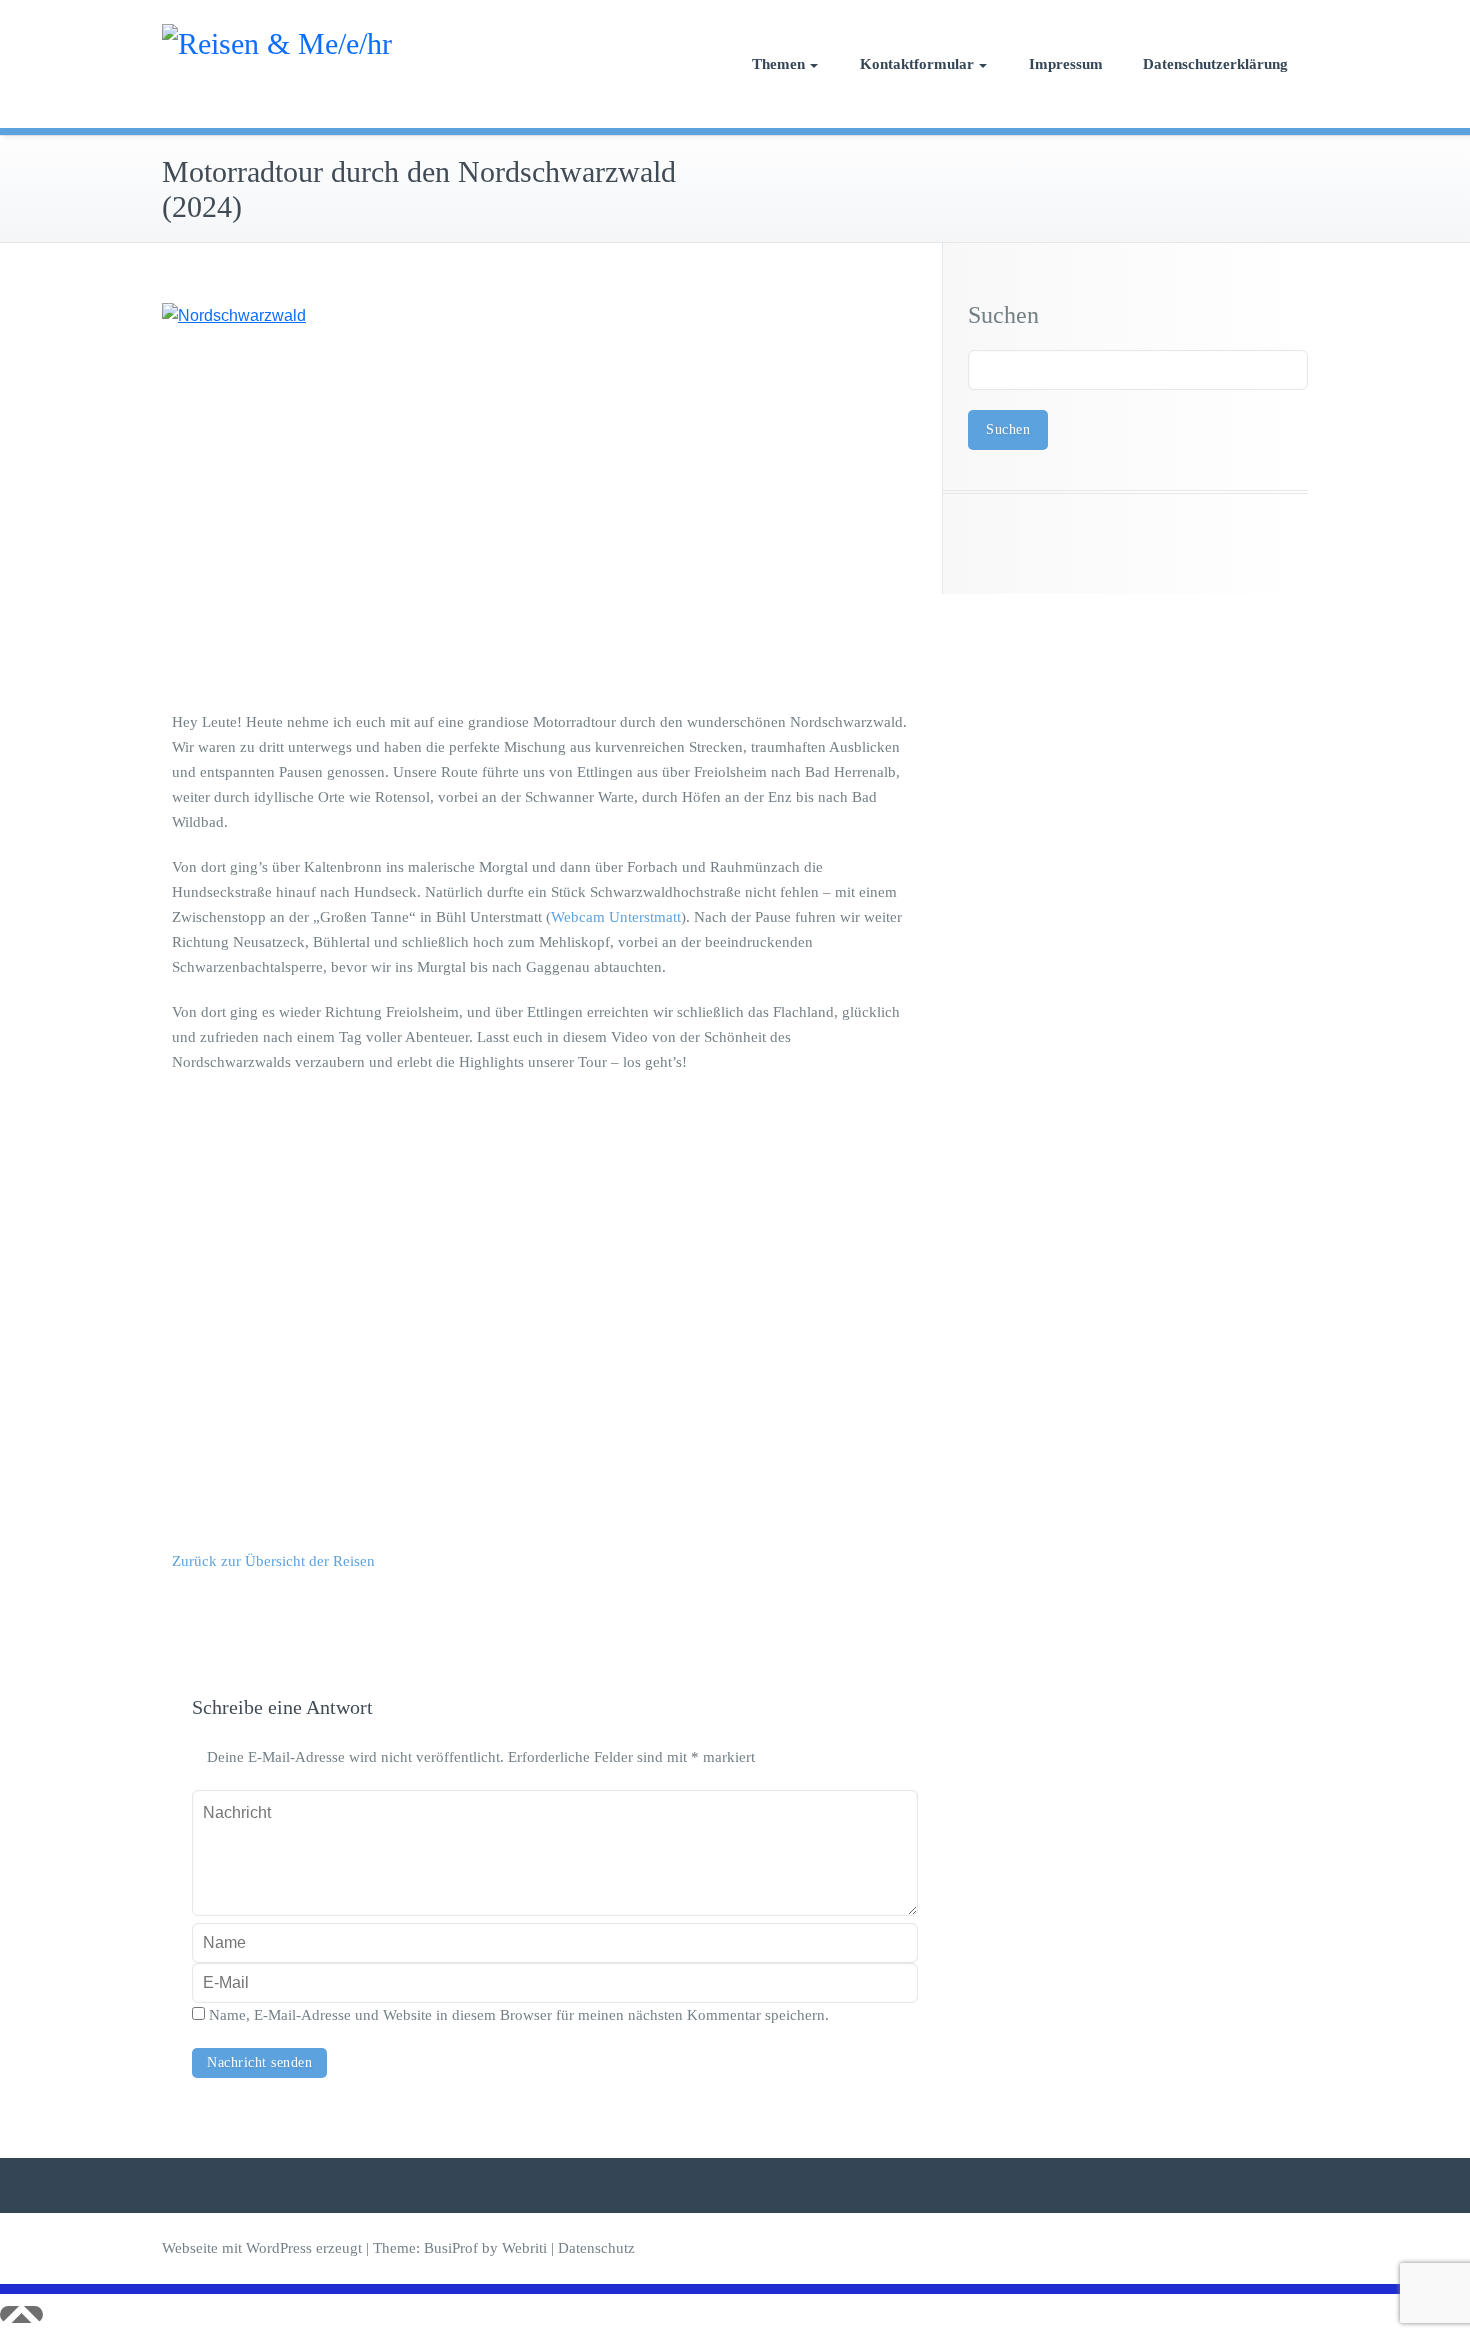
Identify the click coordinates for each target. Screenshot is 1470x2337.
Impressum (1066, 64)
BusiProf (451, 2248)
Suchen (1003, 315)
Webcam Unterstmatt (616, 917)
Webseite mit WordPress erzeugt (262, 2248)
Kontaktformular (917, 64)
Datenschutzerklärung (1215, 64)
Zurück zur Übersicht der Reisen (273, 1561)
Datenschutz (596, 2248)
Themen (778, 64)
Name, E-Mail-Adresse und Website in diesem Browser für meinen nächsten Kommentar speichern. (519, 2015)
